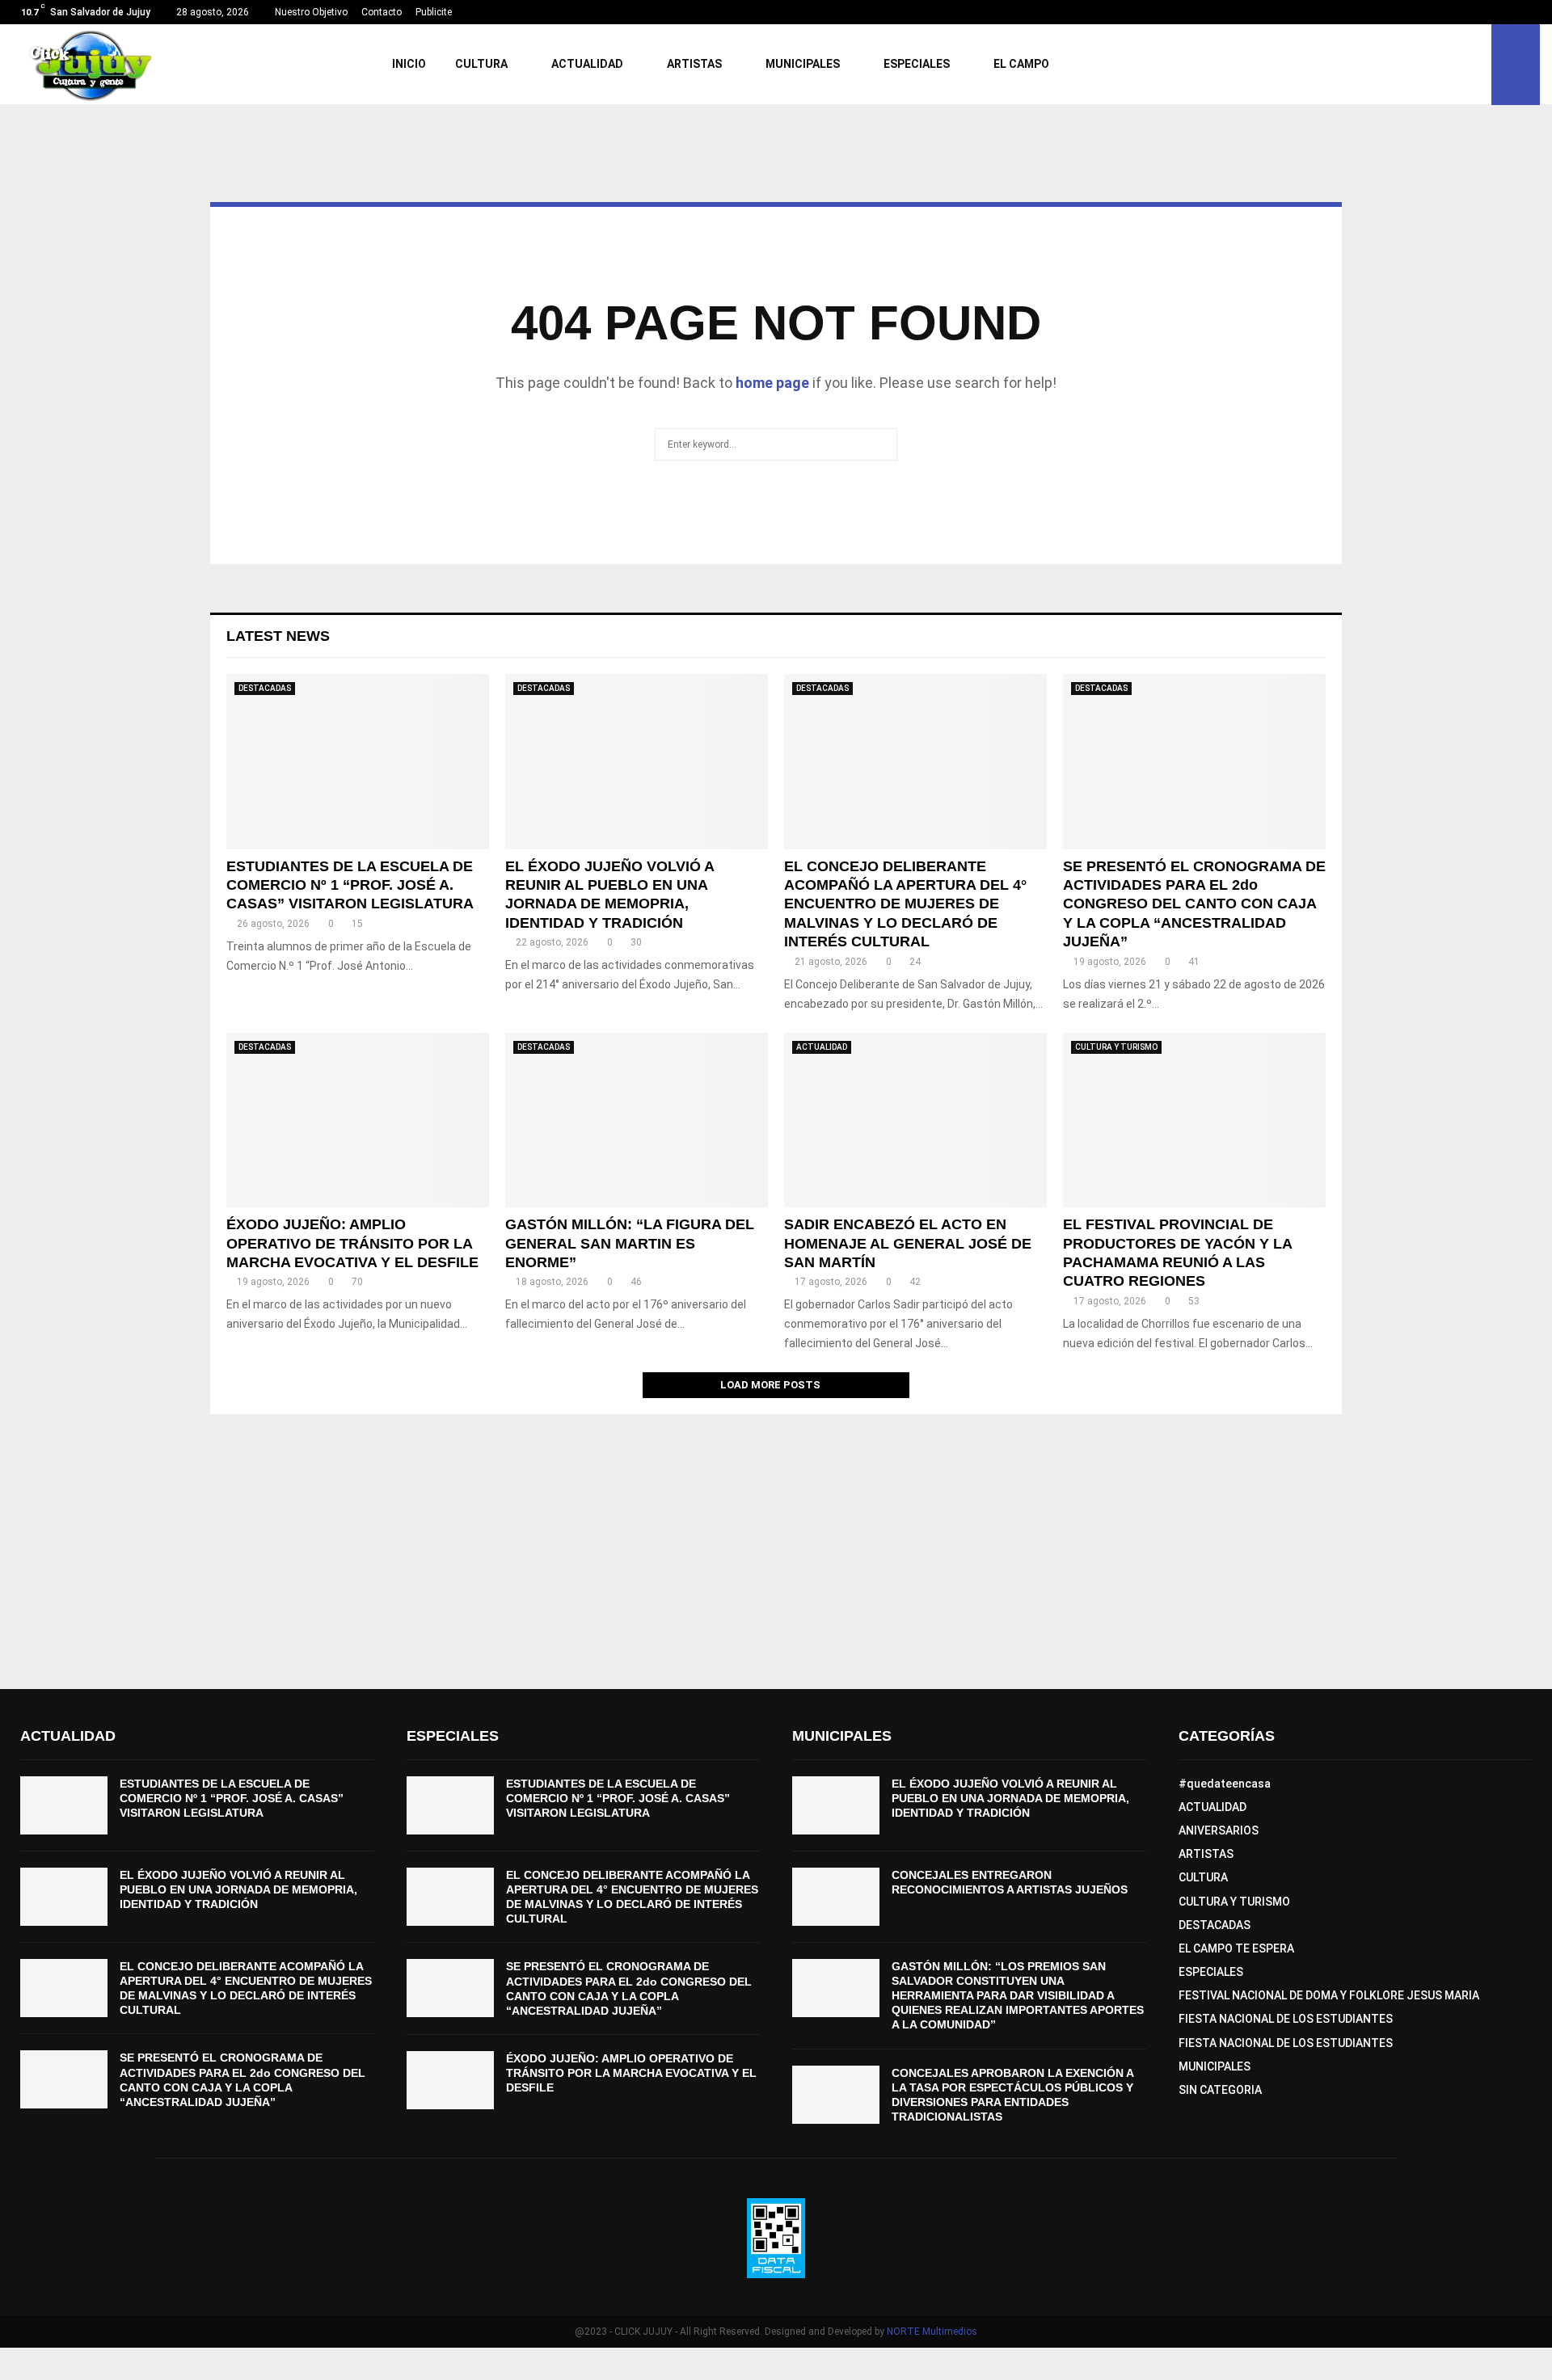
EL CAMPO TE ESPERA (1236, 1948)
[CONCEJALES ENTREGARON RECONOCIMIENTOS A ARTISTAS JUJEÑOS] (836, 1897)
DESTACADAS (265, 688)
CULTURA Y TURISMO (1116, 1047)
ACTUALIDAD (587, 64)
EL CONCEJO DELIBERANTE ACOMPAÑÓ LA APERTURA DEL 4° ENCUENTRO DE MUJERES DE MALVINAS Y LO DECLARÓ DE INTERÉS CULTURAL (905, 904)
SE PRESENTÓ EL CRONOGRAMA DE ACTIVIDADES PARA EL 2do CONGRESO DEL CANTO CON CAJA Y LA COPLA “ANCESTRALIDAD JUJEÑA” (1194, 904)
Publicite (434, 12)
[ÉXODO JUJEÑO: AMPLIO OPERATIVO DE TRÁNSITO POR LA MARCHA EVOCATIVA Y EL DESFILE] (358, 1120)
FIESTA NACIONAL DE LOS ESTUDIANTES (1286, 2019)
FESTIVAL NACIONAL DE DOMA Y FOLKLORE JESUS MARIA (1329, 1995)
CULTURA (481, 64)
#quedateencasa (1225, 1784)
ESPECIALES (917, 64)
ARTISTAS (694, 64)
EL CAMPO (1021, 64)
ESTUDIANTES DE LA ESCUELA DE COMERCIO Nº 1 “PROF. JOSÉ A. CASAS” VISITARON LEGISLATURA (350, 885)
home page (772, 383)
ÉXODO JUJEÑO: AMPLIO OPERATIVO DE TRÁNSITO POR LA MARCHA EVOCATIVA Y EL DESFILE (352, 1243)
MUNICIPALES (803, 64)
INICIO (409, 64)
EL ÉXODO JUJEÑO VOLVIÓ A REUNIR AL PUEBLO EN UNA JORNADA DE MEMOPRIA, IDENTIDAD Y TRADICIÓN (238, 1889)
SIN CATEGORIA (1220, 2090)
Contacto (382, 12)
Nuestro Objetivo (311, 12)
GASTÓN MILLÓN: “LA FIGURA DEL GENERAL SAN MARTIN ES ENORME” (630, 1243)
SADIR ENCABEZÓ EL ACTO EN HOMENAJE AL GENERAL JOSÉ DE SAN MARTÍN (908, 1243)
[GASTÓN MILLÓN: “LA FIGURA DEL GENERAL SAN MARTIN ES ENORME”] (637, 1120)
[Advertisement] (776, 1544)
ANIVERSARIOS (1219, 1830)
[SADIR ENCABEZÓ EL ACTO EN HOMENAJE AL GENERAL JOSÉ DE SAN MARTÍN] (915, 1120)
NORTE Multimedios (932, 2332)
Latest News (278, 636)
